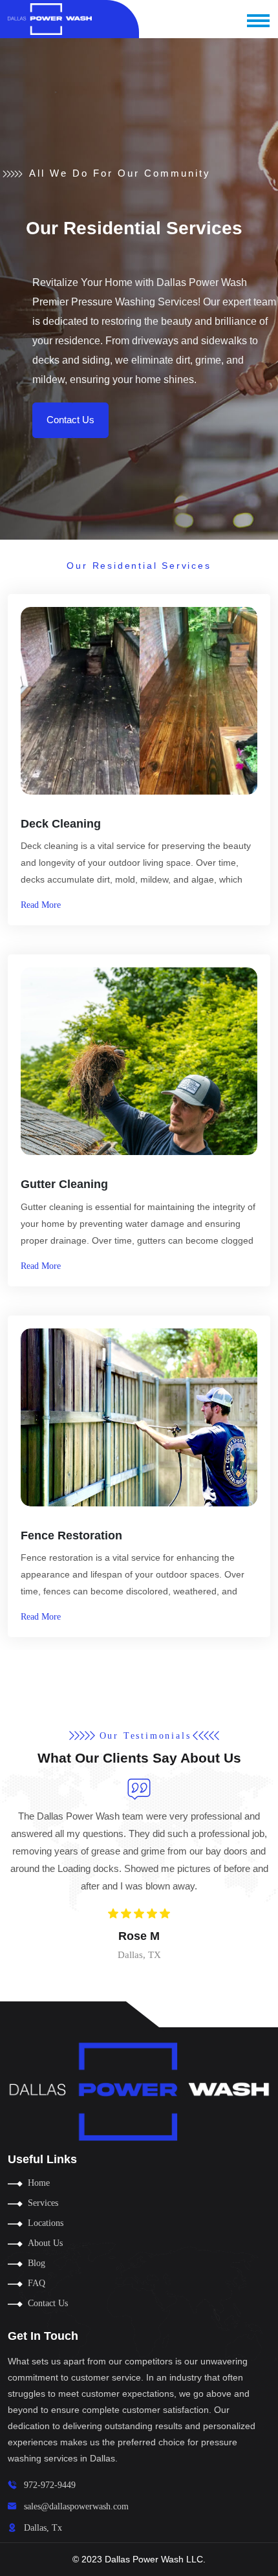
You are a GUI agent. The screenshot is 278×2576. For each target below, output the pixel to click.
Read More (41, 905)
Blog (37, 2263)
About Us (45, 2243)
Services (43, 2203)
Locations (46, 2223)
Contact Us (70, 420)
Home (39, 2183)
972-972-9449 (50, 2485)
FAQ (37, 2283)
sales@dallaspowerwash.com (76, 2506)
